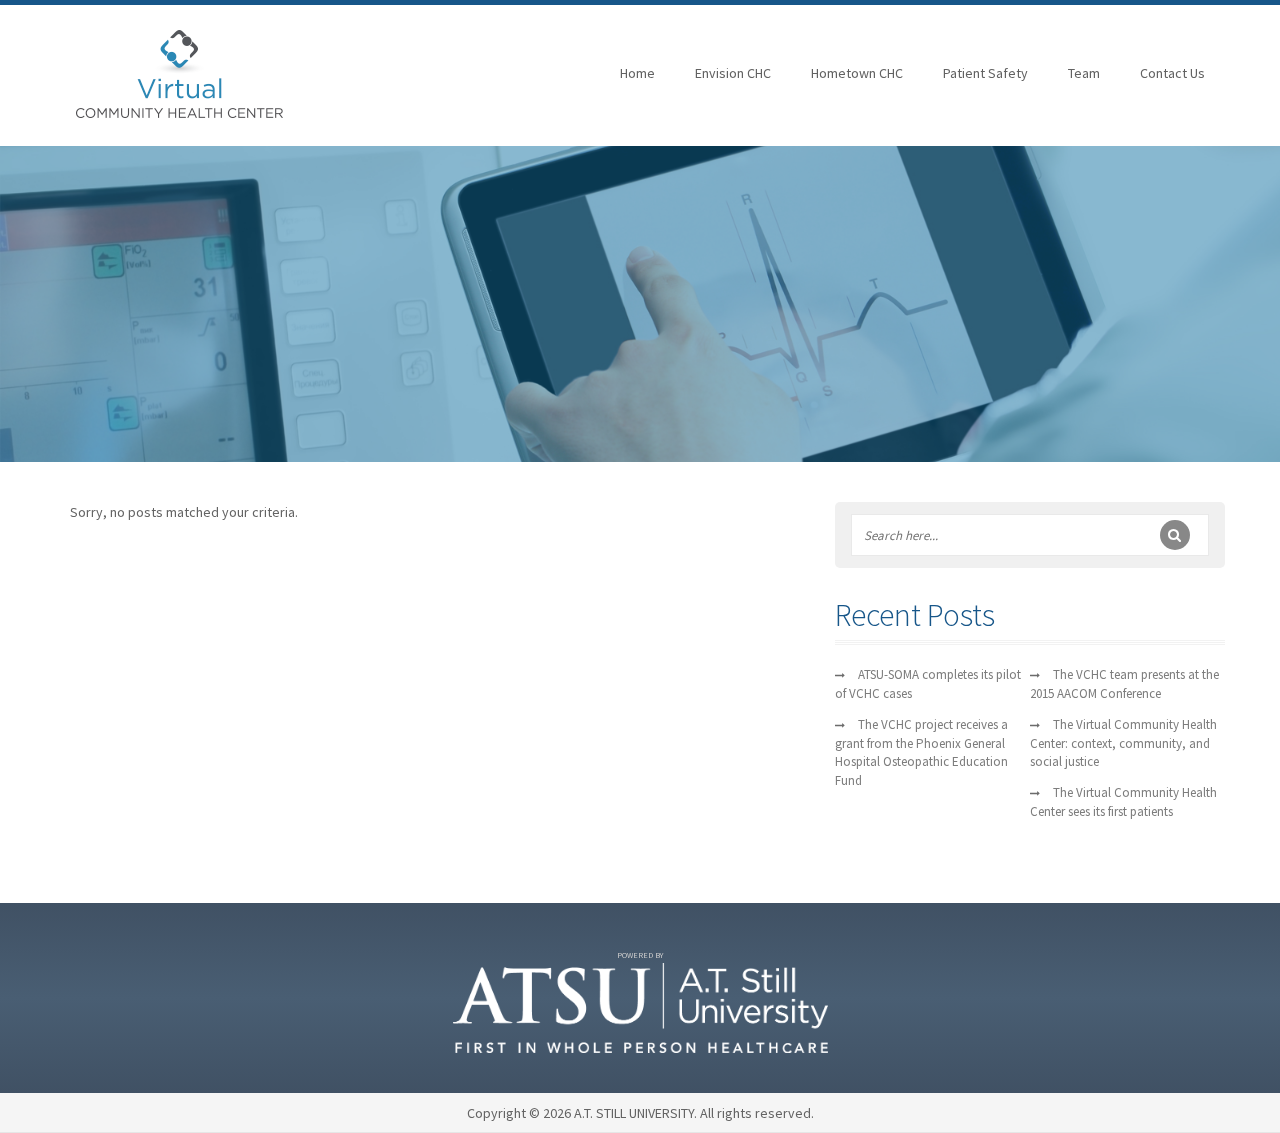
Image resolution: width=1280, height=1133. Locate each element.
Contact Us (1172, 73)
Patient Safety (985, 73)
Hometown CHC (857, 73)
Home (637, 73)
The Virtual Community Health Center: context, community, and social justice (1123, 743)
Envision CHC (733, 73)
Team (1084, 73)
